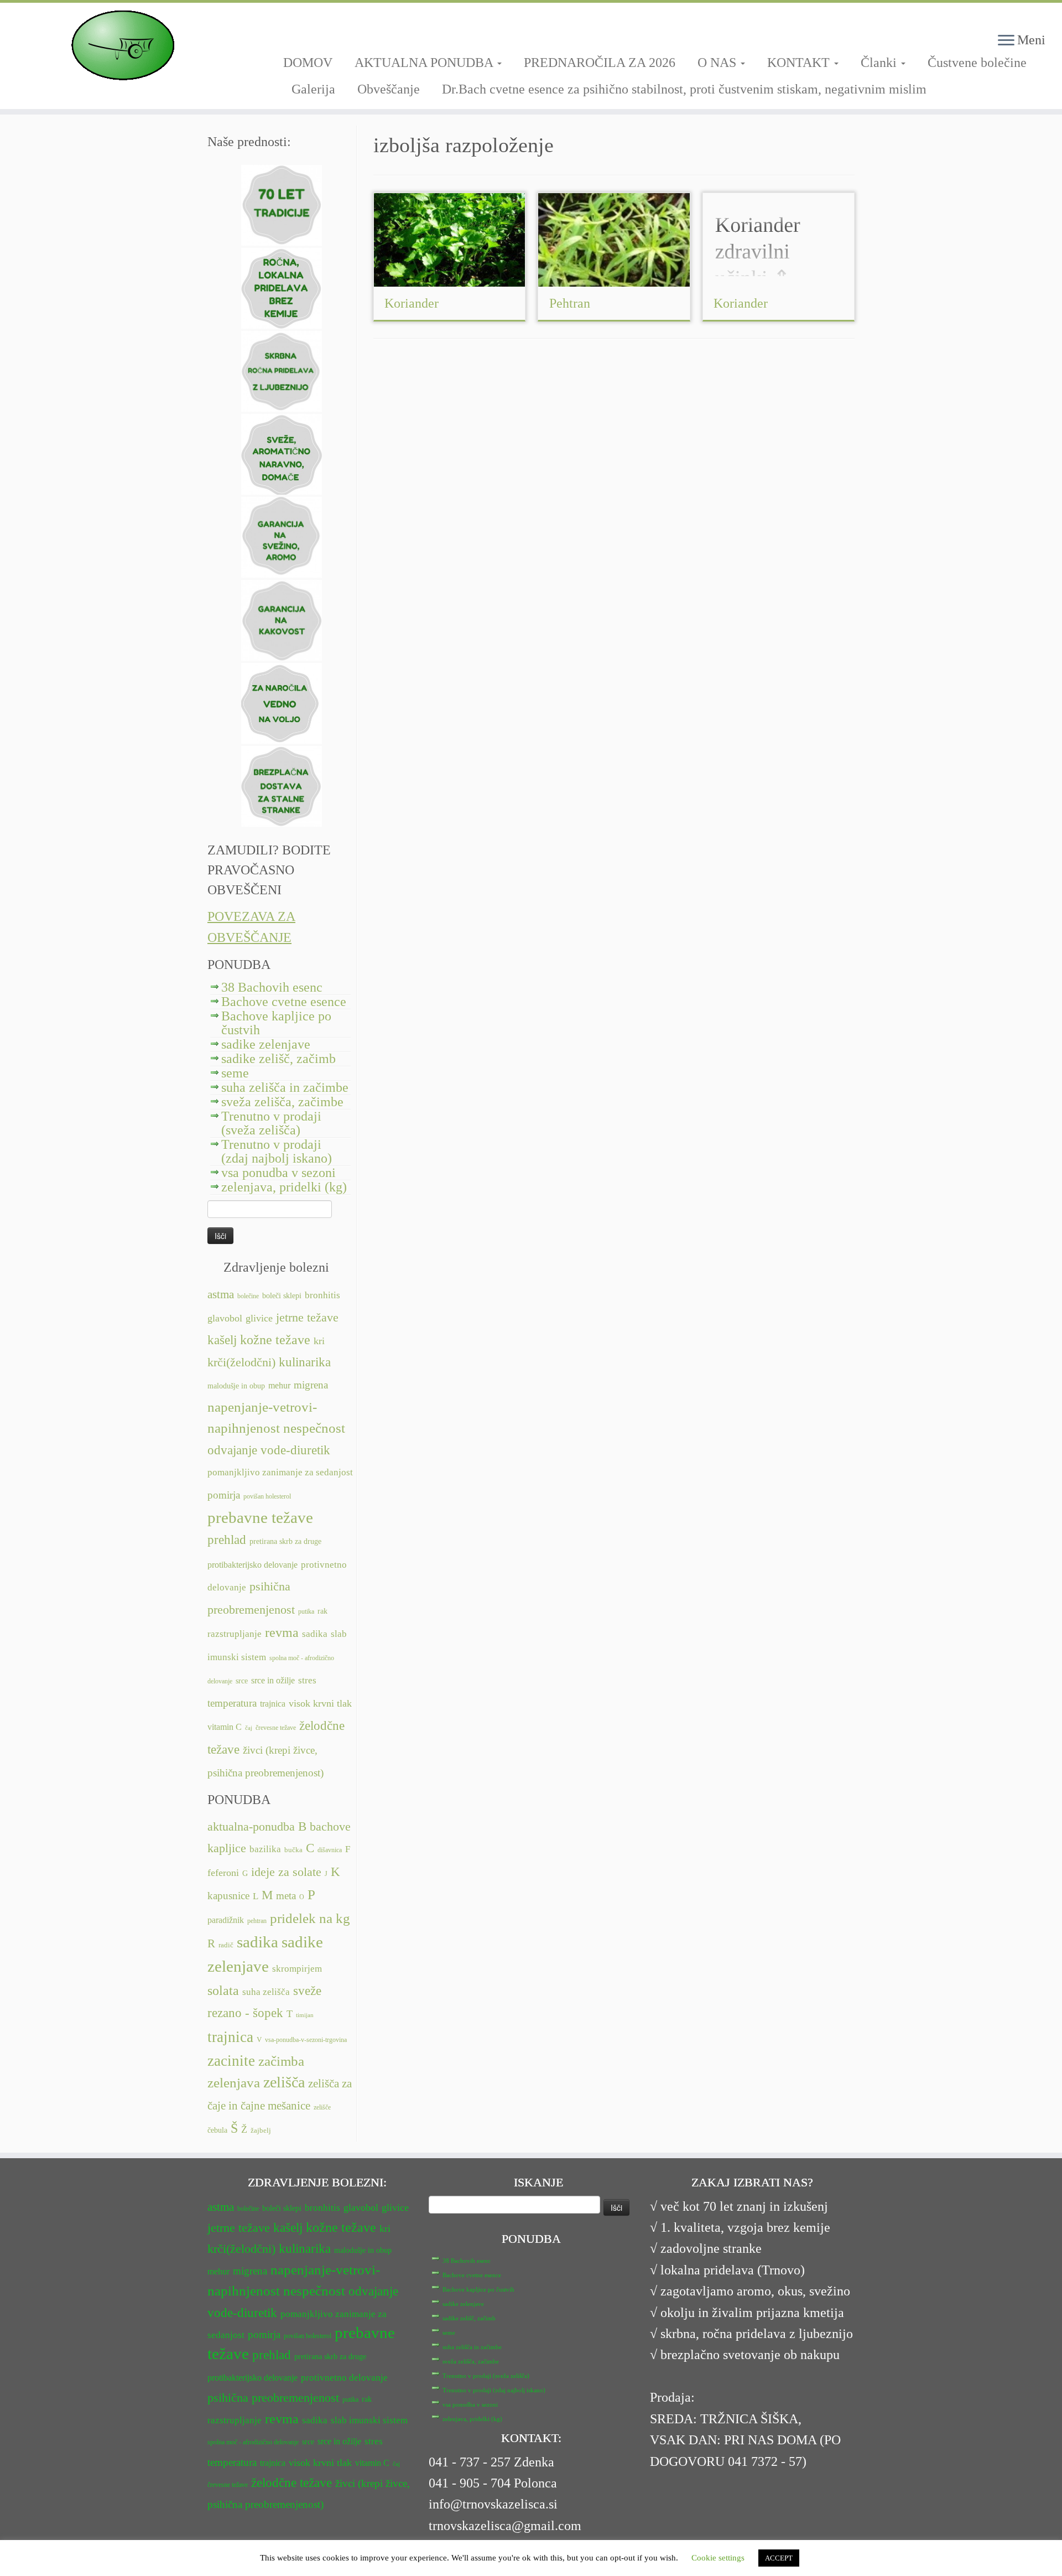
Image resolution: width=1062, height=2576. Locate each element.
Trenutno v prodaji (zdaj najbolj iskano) (277, 1151)
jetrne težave (307, 1318)
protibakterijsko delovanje (253, 1565)
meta (286, 1896)
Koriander (412, 303)
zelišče (322, 2107)
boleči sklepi (282, 1296)
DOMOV (308, 63)
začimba (281, 2061)
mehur (279, 1385)
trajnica (273, 1704)
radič (226, 1945)
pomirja (224, 1495)
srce (242, 1681)
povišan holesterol (267, 1496)
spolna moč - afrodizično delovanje (253, 2442)
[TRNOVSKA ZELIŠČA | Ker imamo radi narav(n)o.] (123, 45)
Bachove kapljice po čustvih (276, 1023)
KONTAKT (800, 63)
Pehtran (570, 303)
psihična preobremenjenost (273, 2398)
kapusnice (228, 1896)
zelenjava (234, 2083)
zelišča (284, 2082)
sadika (315, 1634)
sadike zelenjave (266, 1044)
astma (221, 1294)
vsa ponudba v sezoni (278, 1173)
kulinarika (305, 1362)
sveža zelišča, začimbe (282, 1102)
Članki (880, 63)
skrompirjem (297, 1969)
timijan (305, 2015)
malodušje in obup (236, 1386)
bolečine (248, 1296)
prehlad (227, 1540)
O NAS (719, 63)
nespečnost (314, 1428)
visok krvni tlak (320, 1703)
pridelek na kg (310, 1918)
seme (235, 1073)
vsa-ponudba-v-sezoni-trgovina (306, 2040)
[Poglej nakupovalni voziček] (1034, 19)
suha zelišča (266, 1992)
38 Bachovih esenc (272, 987)
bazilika (265, 1849)
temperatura (232, 1703)
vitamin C (225, 1727)
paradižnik (226, 1920)
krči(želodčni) (241, 1362)
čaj (249, 1728)
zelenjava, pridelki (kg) (284, 1187)
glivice (259, 1318)
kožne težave (275, 1339)
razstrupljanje (235, 1634)
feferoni (223, 1873)
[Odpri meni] (1006, 41)
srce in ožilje (273, 1680)
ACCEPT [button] (779, 2558)
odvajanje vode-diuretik (269, 1450)
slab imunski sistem (369, 2420)
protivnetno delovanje (344, 2378)
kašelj (222, 1340)
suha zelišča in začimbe (285, 1087)
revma (282, 1632)
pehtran (257, 1921)
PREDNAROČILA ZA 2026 (600, 63)
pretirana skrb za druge (285, 1541)
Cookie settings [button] (718, 2558)
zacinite (231, 2061)
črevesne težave (276, 1728)
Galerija (313, 89)
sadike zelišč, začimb (278, 1059)
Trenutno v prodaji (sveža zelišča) (271, 1123)
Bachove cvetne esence (284, 1002)
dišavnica (330, 1850)
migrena (311, 1385)
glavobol (225, 1318)
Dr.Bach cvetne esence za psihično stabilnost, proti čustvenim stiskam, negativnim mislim (684, 89)
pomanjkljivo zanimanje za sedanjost (280, 1472)
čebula (217, 2130)
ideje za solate (286, 1872)
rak (322, 1611)
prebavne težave (260, 1517)
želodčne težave (291, 2482)
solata (223, 1991)
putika (306, 1611)
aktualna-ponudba (251, 1827)
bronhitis (322, 1295)
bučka (293, 1850)
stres (307, 1680)
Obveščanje (389, 89)
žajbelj (261, 2131)
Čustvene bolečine (977, 63)
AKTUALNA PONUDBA (425, 63)
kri (319, 1341)
